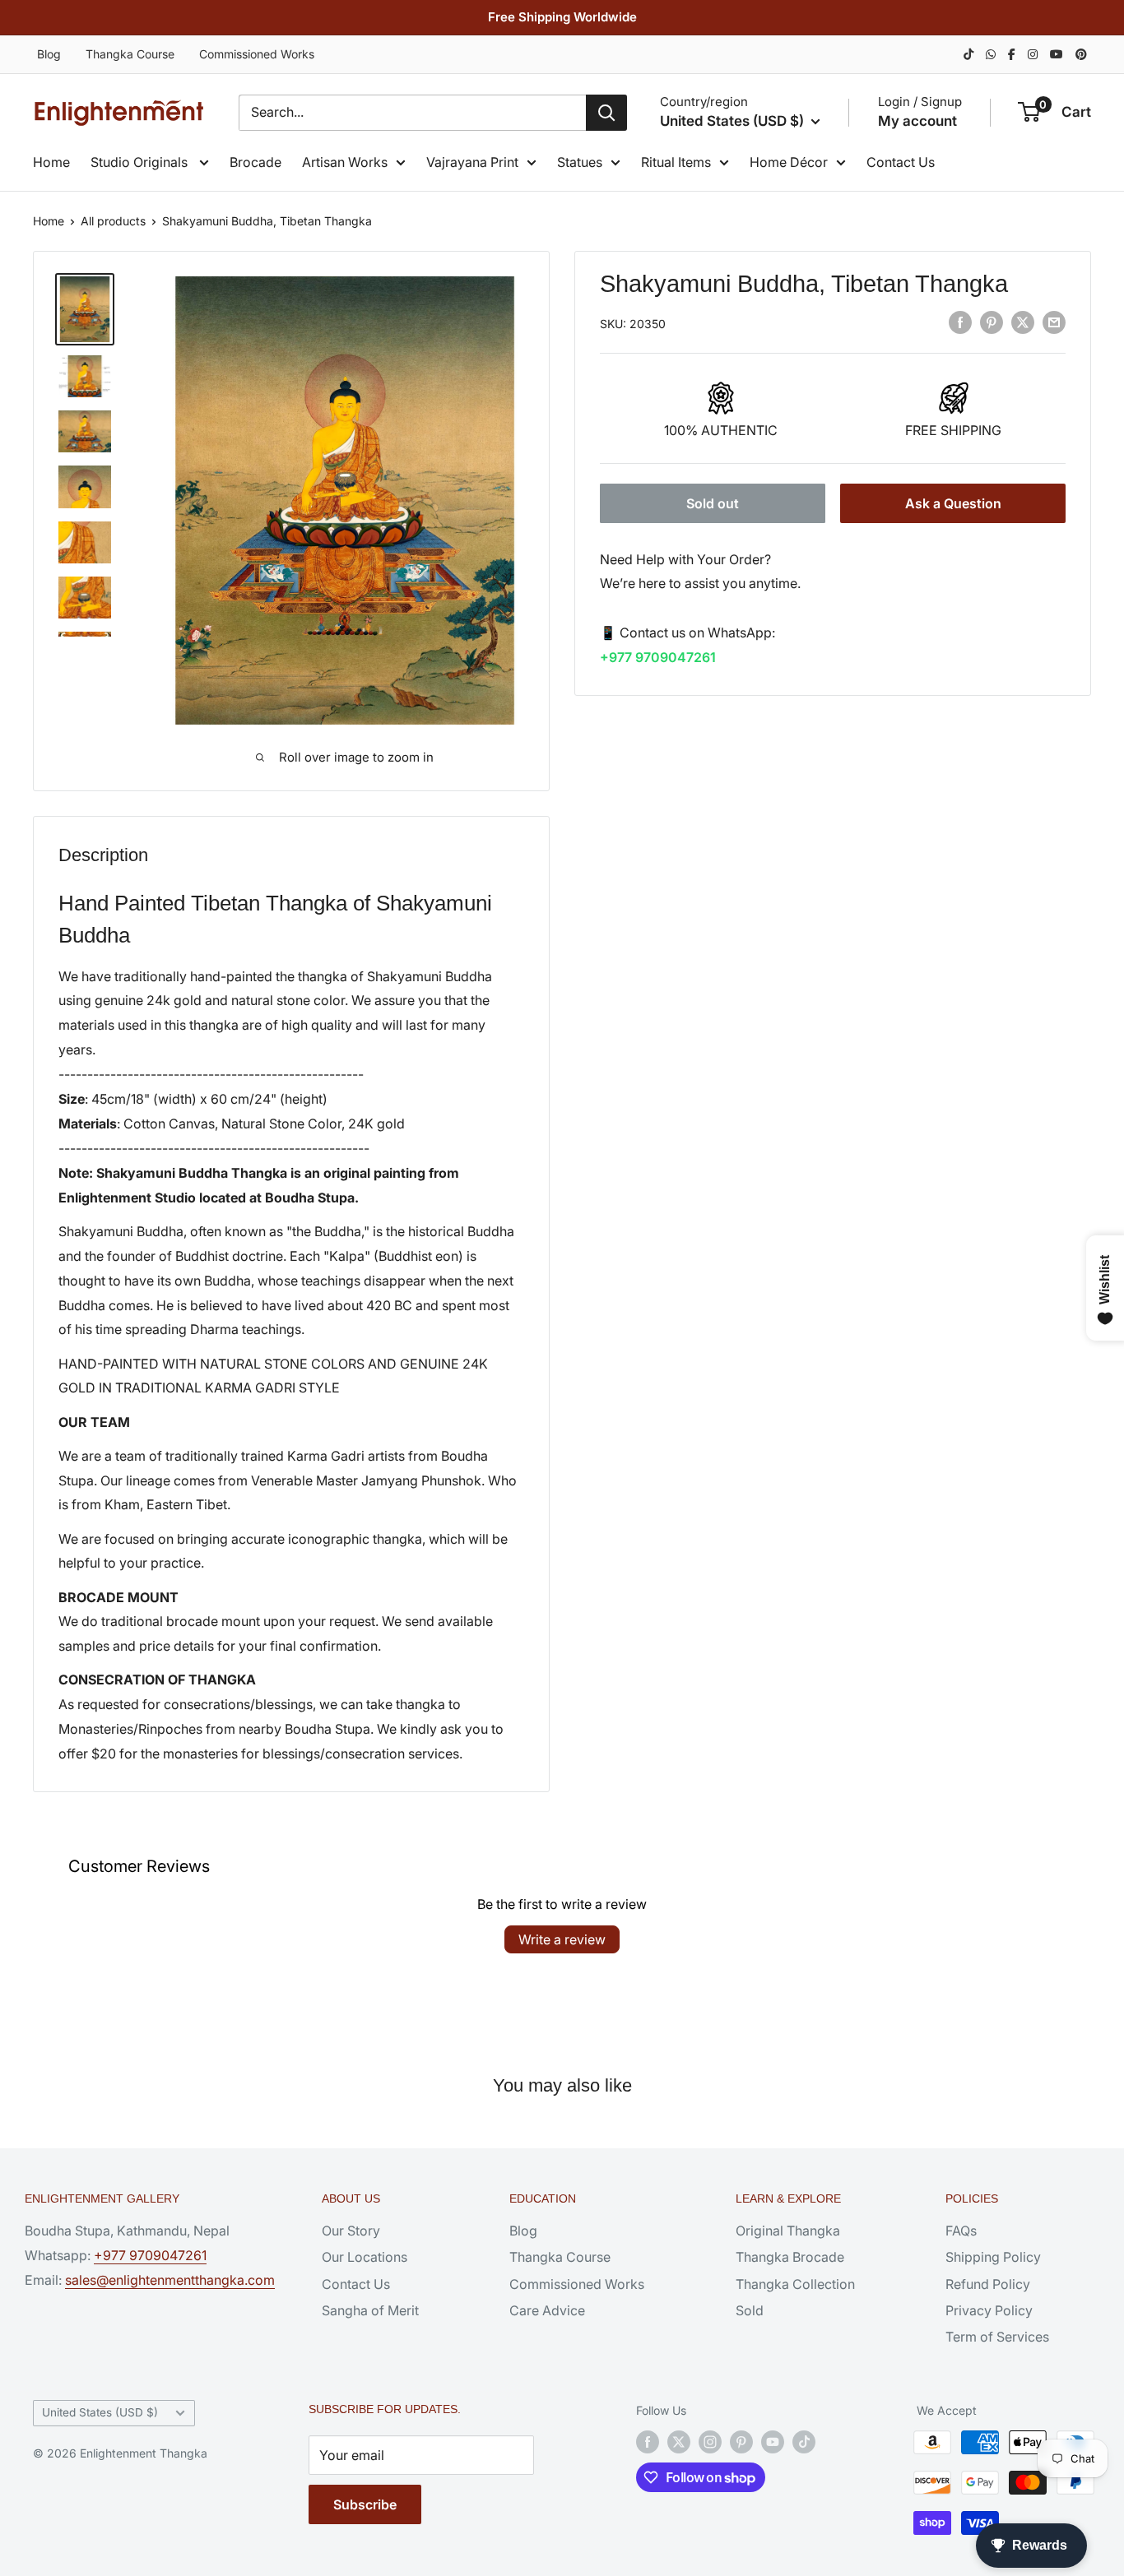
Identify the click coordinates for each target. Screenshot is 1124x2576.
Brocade (255, 162)
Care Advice (547, 2310)
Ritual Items (676, 162)
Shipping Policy (993, 2257)
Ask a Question (953, 503)
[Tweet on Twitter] (1023, 322)
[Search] (606, 113)
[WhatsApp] (991, 54)
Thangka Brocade (790, 2257)
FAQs (961, 2231)
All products (113, 221)
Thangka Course (130, 54)
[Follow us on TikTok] (804, 2442)
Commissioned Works (257, 54)
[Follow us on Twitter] (679, 2442)
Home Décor (789, 162)
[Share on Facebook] (960, 322)
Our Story (351, 2231)
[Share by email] (1054, 322)
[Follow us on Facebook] (648, 2442)
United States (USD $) (100, 2412)
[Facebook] (1012, 54)
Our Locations (365, 2257)
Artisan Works (345, 162)
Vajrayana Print (472, 162)
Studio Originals (141, 162)
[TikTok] (968, 54)
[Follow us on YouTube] (773, 2442)
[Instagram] (1033, 54)
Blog (49, 54)
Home (51, 162)
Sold (750, 2310)
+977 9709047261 (658, 657)
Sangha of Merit (370, 2310)
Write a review (562, 1939)
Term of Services (997, 2337)
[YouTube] (1057, 54)
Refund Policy (988, 2284)
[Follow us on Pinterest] (741, 2442)
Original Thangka (788, 2231)
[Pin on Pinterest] (992, 322)
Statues (580, 162)
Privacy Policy (989, 2310)
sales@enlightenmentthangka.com (170, 2280)
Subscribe (365, 2504)
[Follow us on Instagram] (710, 2442)
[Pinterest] (1081, 54)
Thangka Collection (795, 2284)
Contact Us (901, 162)
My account (917, 121)
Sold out (713, 503)
